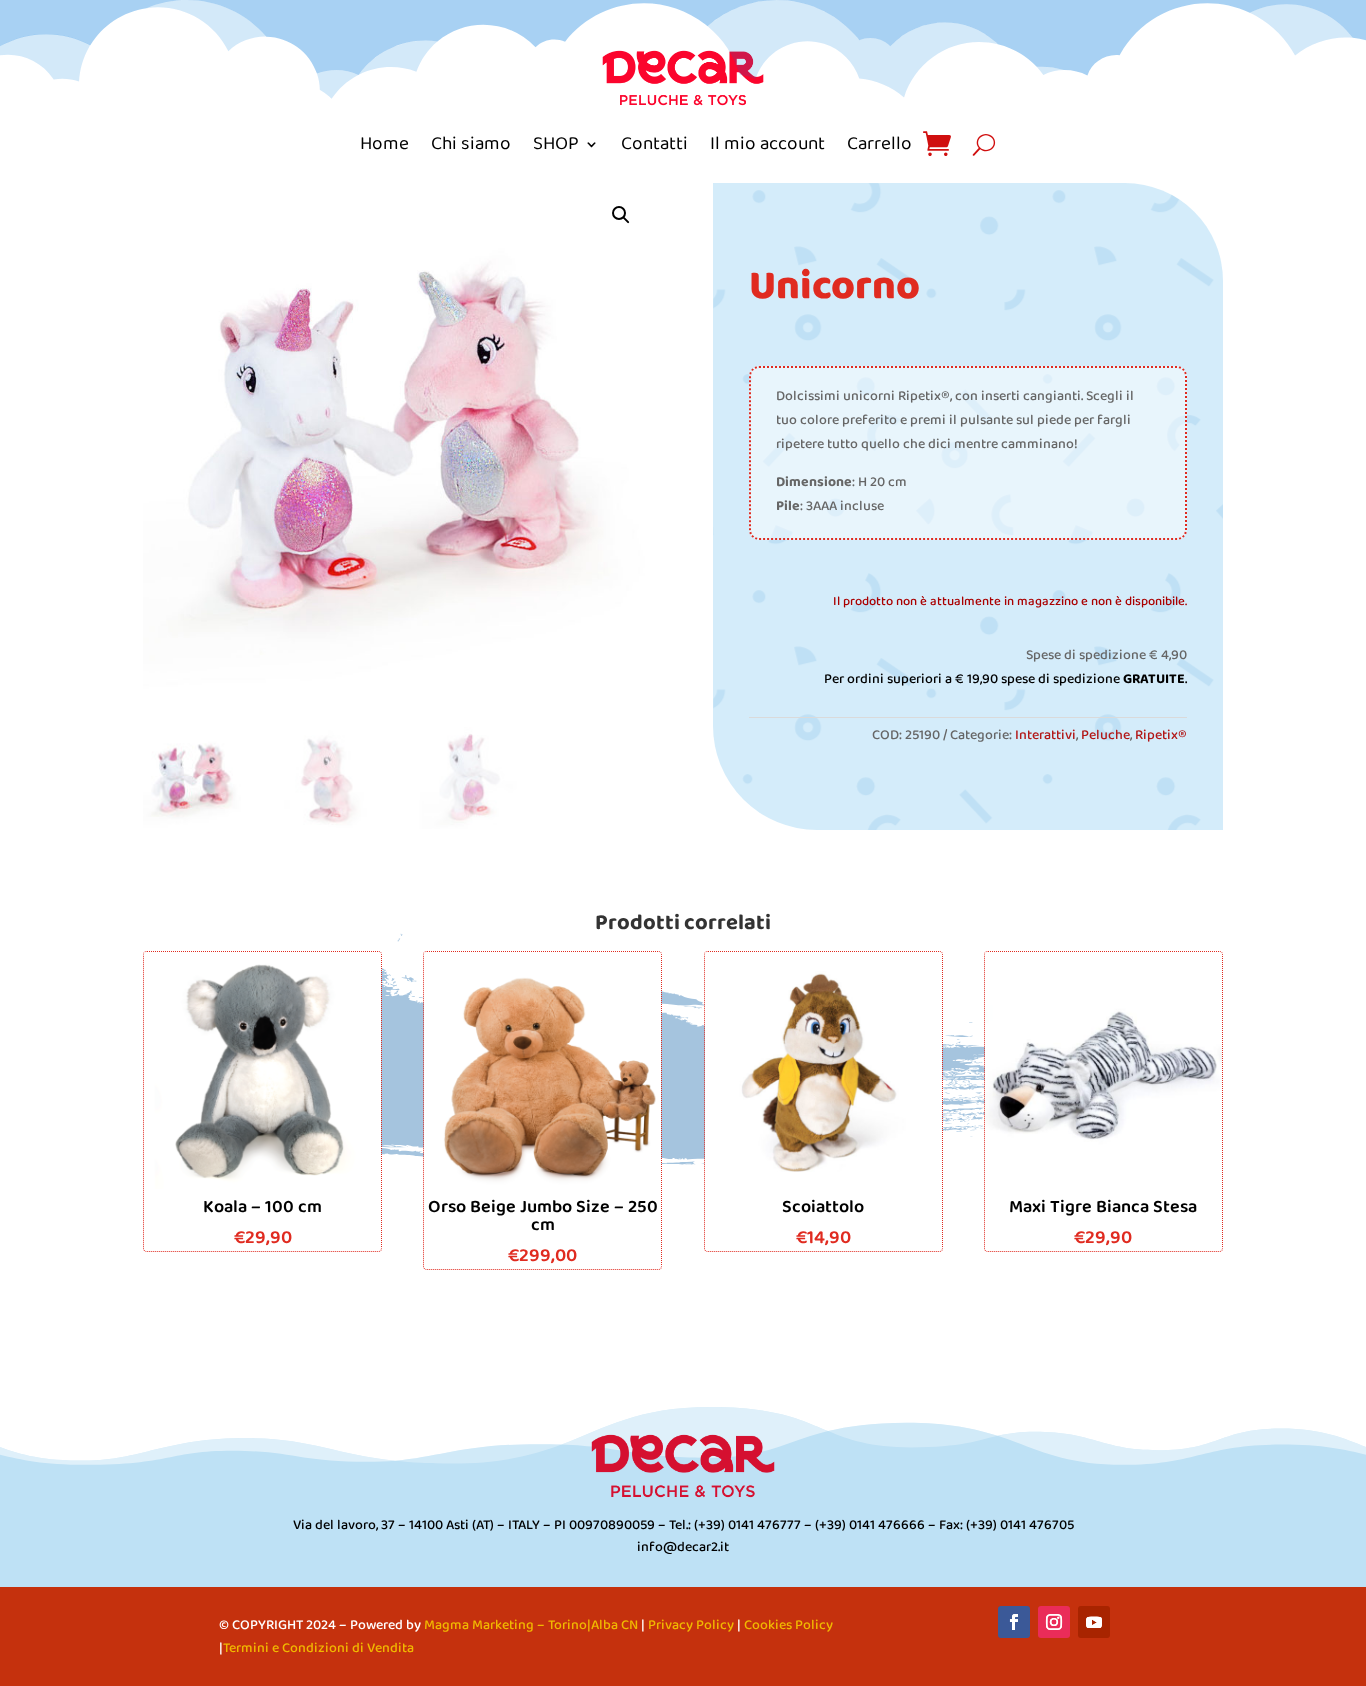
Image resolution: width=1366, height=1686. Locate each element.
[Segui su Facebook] (1014, 1622)
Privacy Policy (691, 1625)
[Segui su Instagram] (1054, 1622)
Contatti (654, 144)
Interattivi (1045, 735)
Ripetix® (1161, 735)
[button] (621, 215)
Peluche (1105, 735)
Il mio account (767, 144)
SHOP (556, 144)
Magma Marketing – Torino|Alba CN (531, 1625)
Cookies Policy (788, 1625)
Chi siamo (471, 144)
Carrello (879, 144)
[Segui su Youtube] (1094, 1622)
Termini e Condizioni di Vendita (318, 1648)
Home (384, 144)
